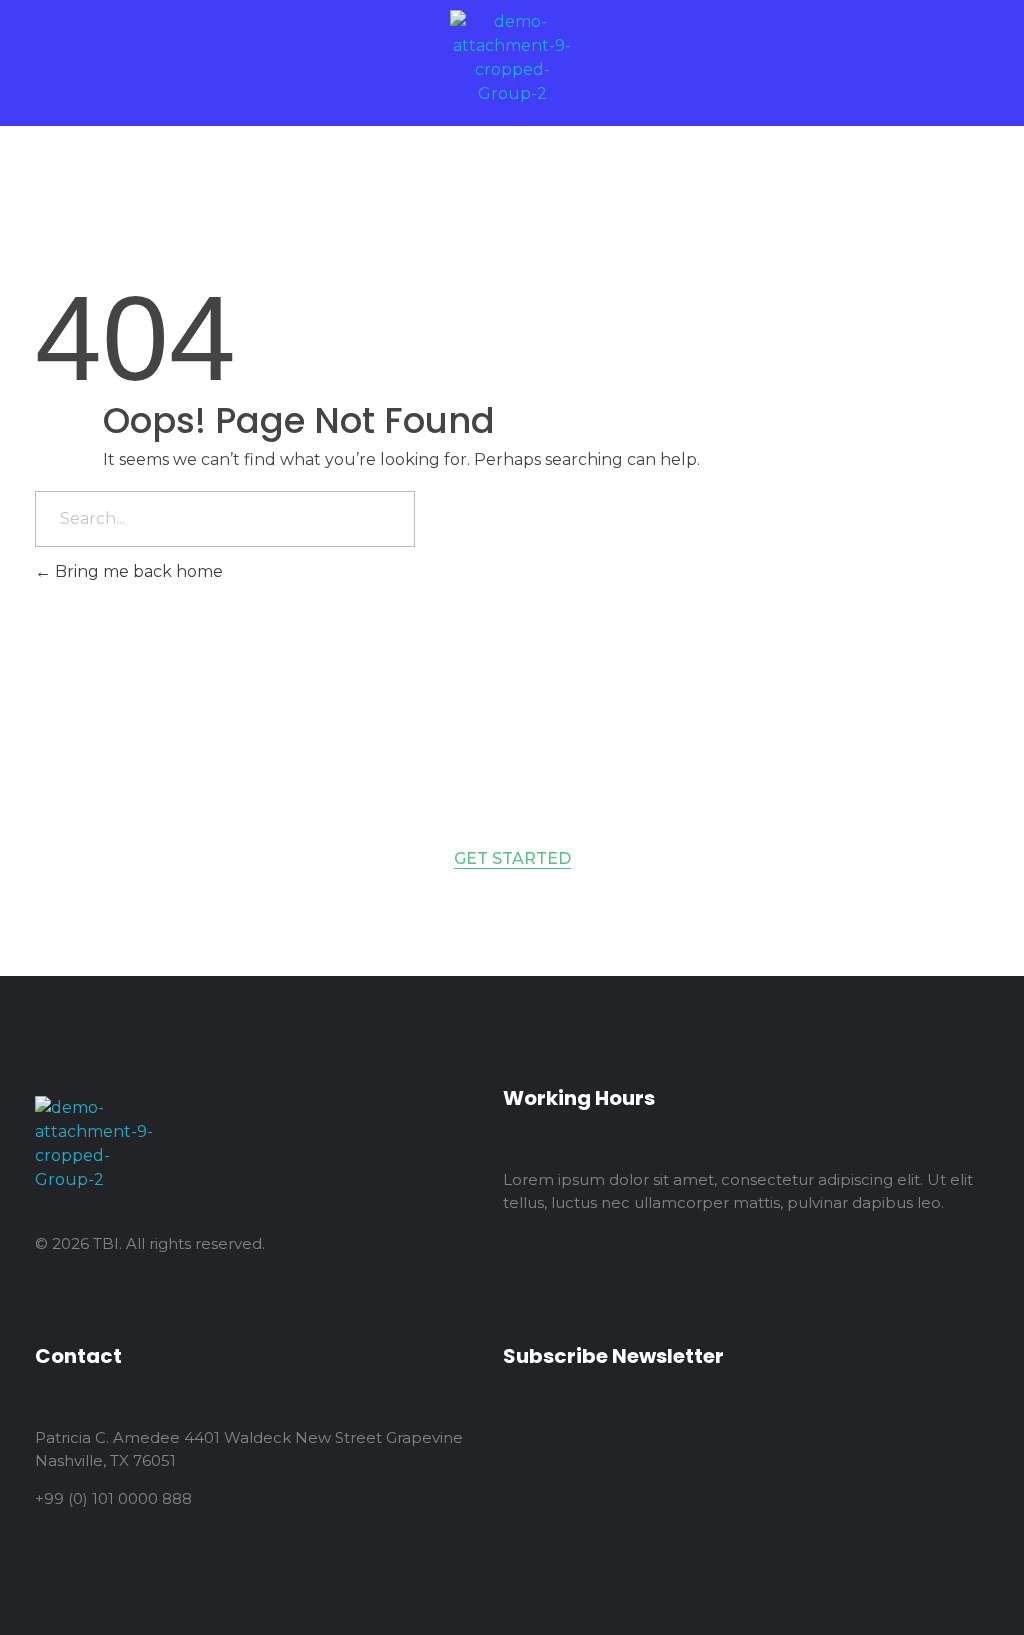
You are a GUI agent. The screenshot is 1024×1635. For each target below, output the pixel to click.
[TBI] (512, 58)
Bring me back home (137, 571)
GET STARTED (512, 858)
